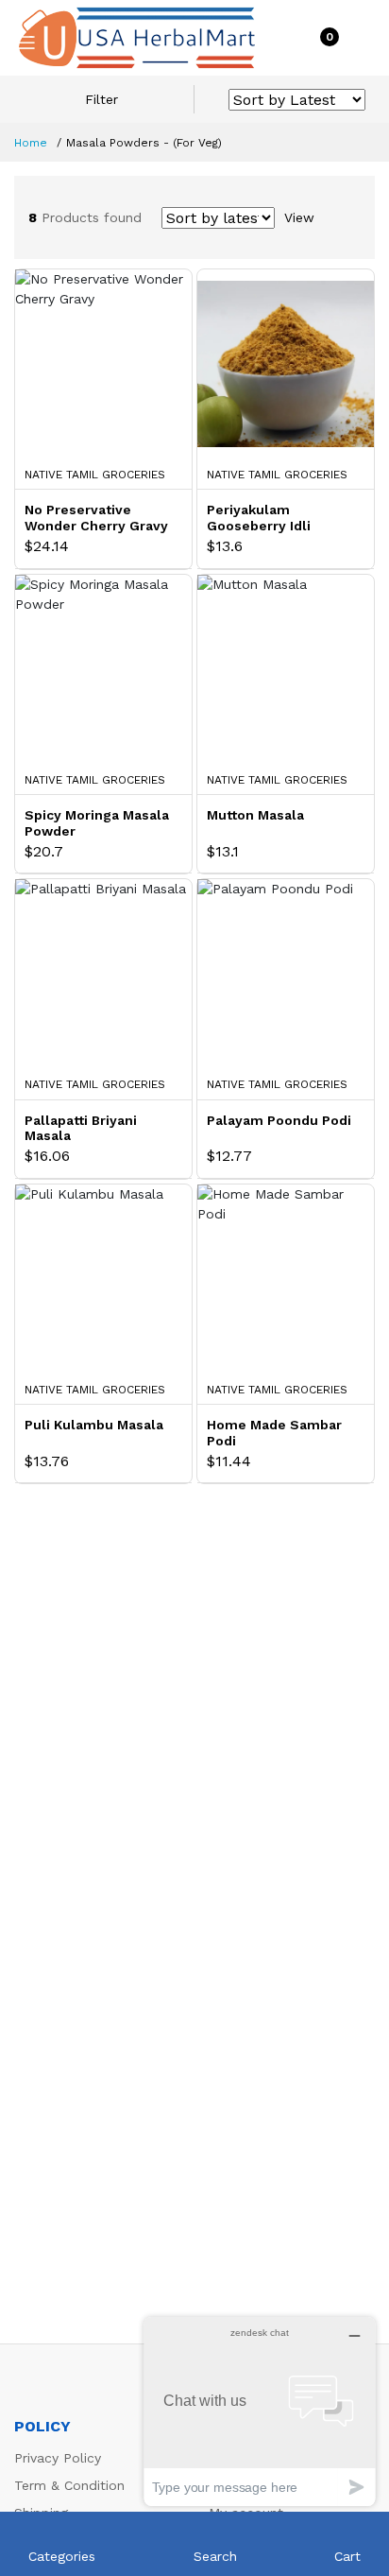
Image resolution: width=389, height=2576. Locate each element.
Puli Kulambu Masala (94, 1425)
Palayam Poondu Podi (279, 1120)
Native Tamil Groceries (95, 475)
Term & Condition (69, 2485)
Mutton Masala (255, 815)
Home (31, 143)
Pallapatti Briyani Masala (81, 1128)
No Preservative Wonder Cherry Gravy (96, 518)
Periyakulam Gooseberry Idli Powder (259, 518)
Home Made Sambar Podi (274, 1433)
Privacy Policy (58, 2458)
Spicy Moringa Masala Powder (97, 823)
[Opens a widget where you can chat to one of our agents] (260, 2411)
